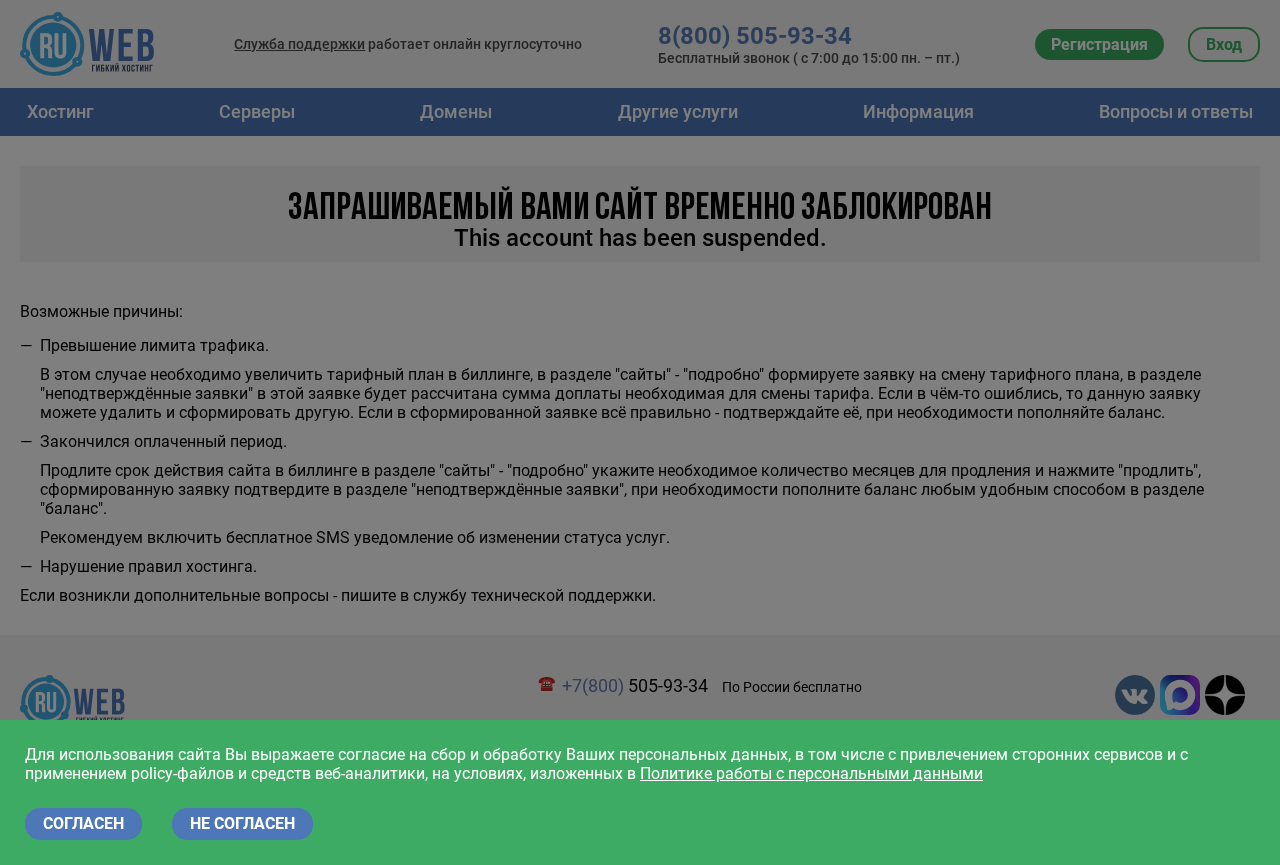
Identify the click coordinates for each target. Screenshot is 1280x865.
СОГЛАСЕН (83, 823)
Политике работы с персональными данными (811, 773)
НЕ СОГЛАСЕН (242, 823)
